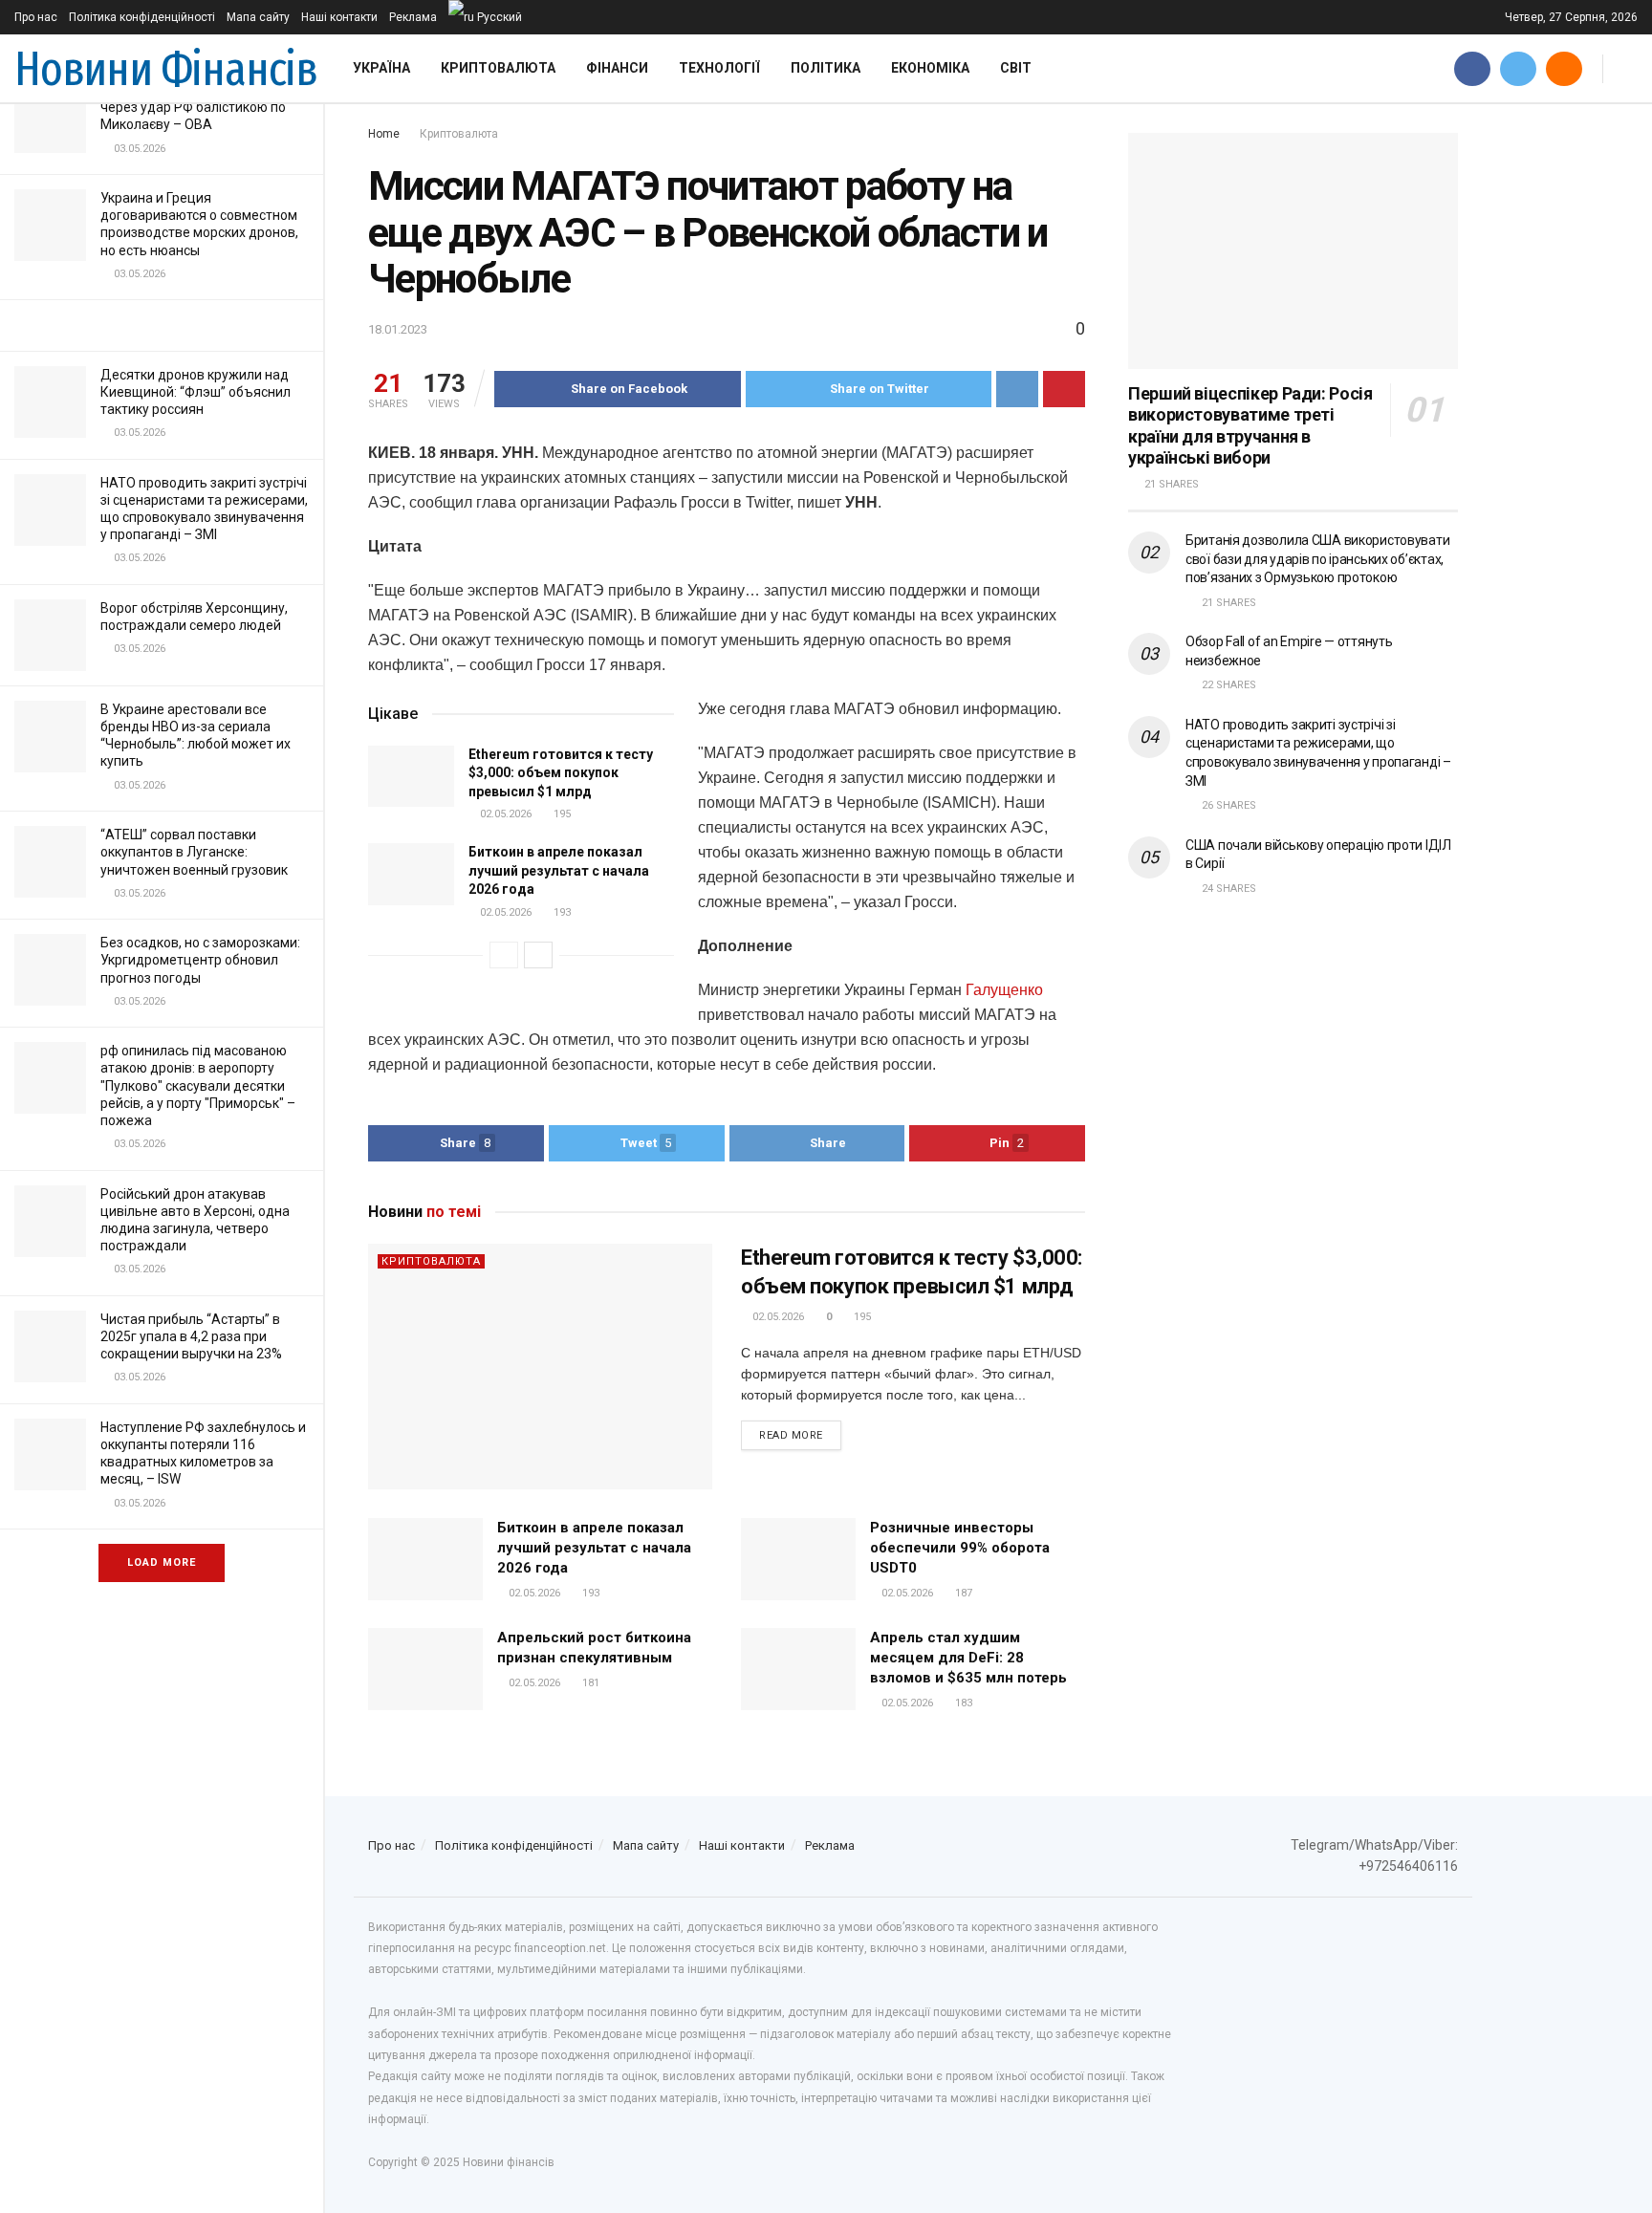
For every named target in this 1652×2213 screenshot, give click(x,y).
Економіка (930, 68)
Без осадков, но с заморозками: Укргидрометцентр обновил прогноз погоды (200, 960)
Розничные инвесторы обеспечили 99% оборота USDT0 (960, 1548)
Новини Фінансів (166, 69)
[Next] (538, 955)
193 (561, 912)
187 (962, 1593)
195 (561, 814)
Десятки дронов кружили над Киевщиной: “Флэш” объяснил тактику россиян (196, 392)
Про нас (36, 17)
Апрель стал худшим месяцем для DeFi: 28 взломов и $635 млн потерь (968, 1658)
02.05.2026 (504, 814)
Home (384, 134)
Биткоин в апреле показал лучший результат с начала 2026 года (559, 870)
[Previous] (504, 955)
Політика (826, 68)
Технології (719, 68)
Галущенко (1004, 990)
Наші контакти (339, 17)
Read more (791, 1435)
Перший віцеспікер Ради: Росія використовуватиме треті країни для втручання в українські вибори (1250, 426)
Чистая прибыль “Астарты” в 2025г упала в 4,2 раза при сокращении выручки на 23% (191, 1336)
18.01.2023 (398, 329)
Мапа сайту (258, 17)
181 (589, 1683)
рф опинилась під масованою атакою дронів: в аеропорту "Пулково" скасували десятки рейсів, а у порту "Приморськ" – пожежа (198, 1085)
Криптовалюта (498, 68)
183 (962, 1703)
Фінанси (617, 68)
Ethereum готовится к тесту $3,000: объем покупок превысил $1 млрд (561, 773)
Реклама (413, 17)
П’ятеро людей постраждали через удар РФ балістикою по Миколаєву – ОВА (193, 107)
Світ (1016, 68)
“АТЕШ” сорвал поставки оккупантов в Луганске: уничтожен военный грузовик (194, 852)
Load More (162, 1562)
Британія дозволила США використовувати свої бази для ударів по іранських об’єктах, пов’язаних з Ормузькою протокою (1317, 559)
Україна (381, 68)
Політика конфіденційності (142, 17)
